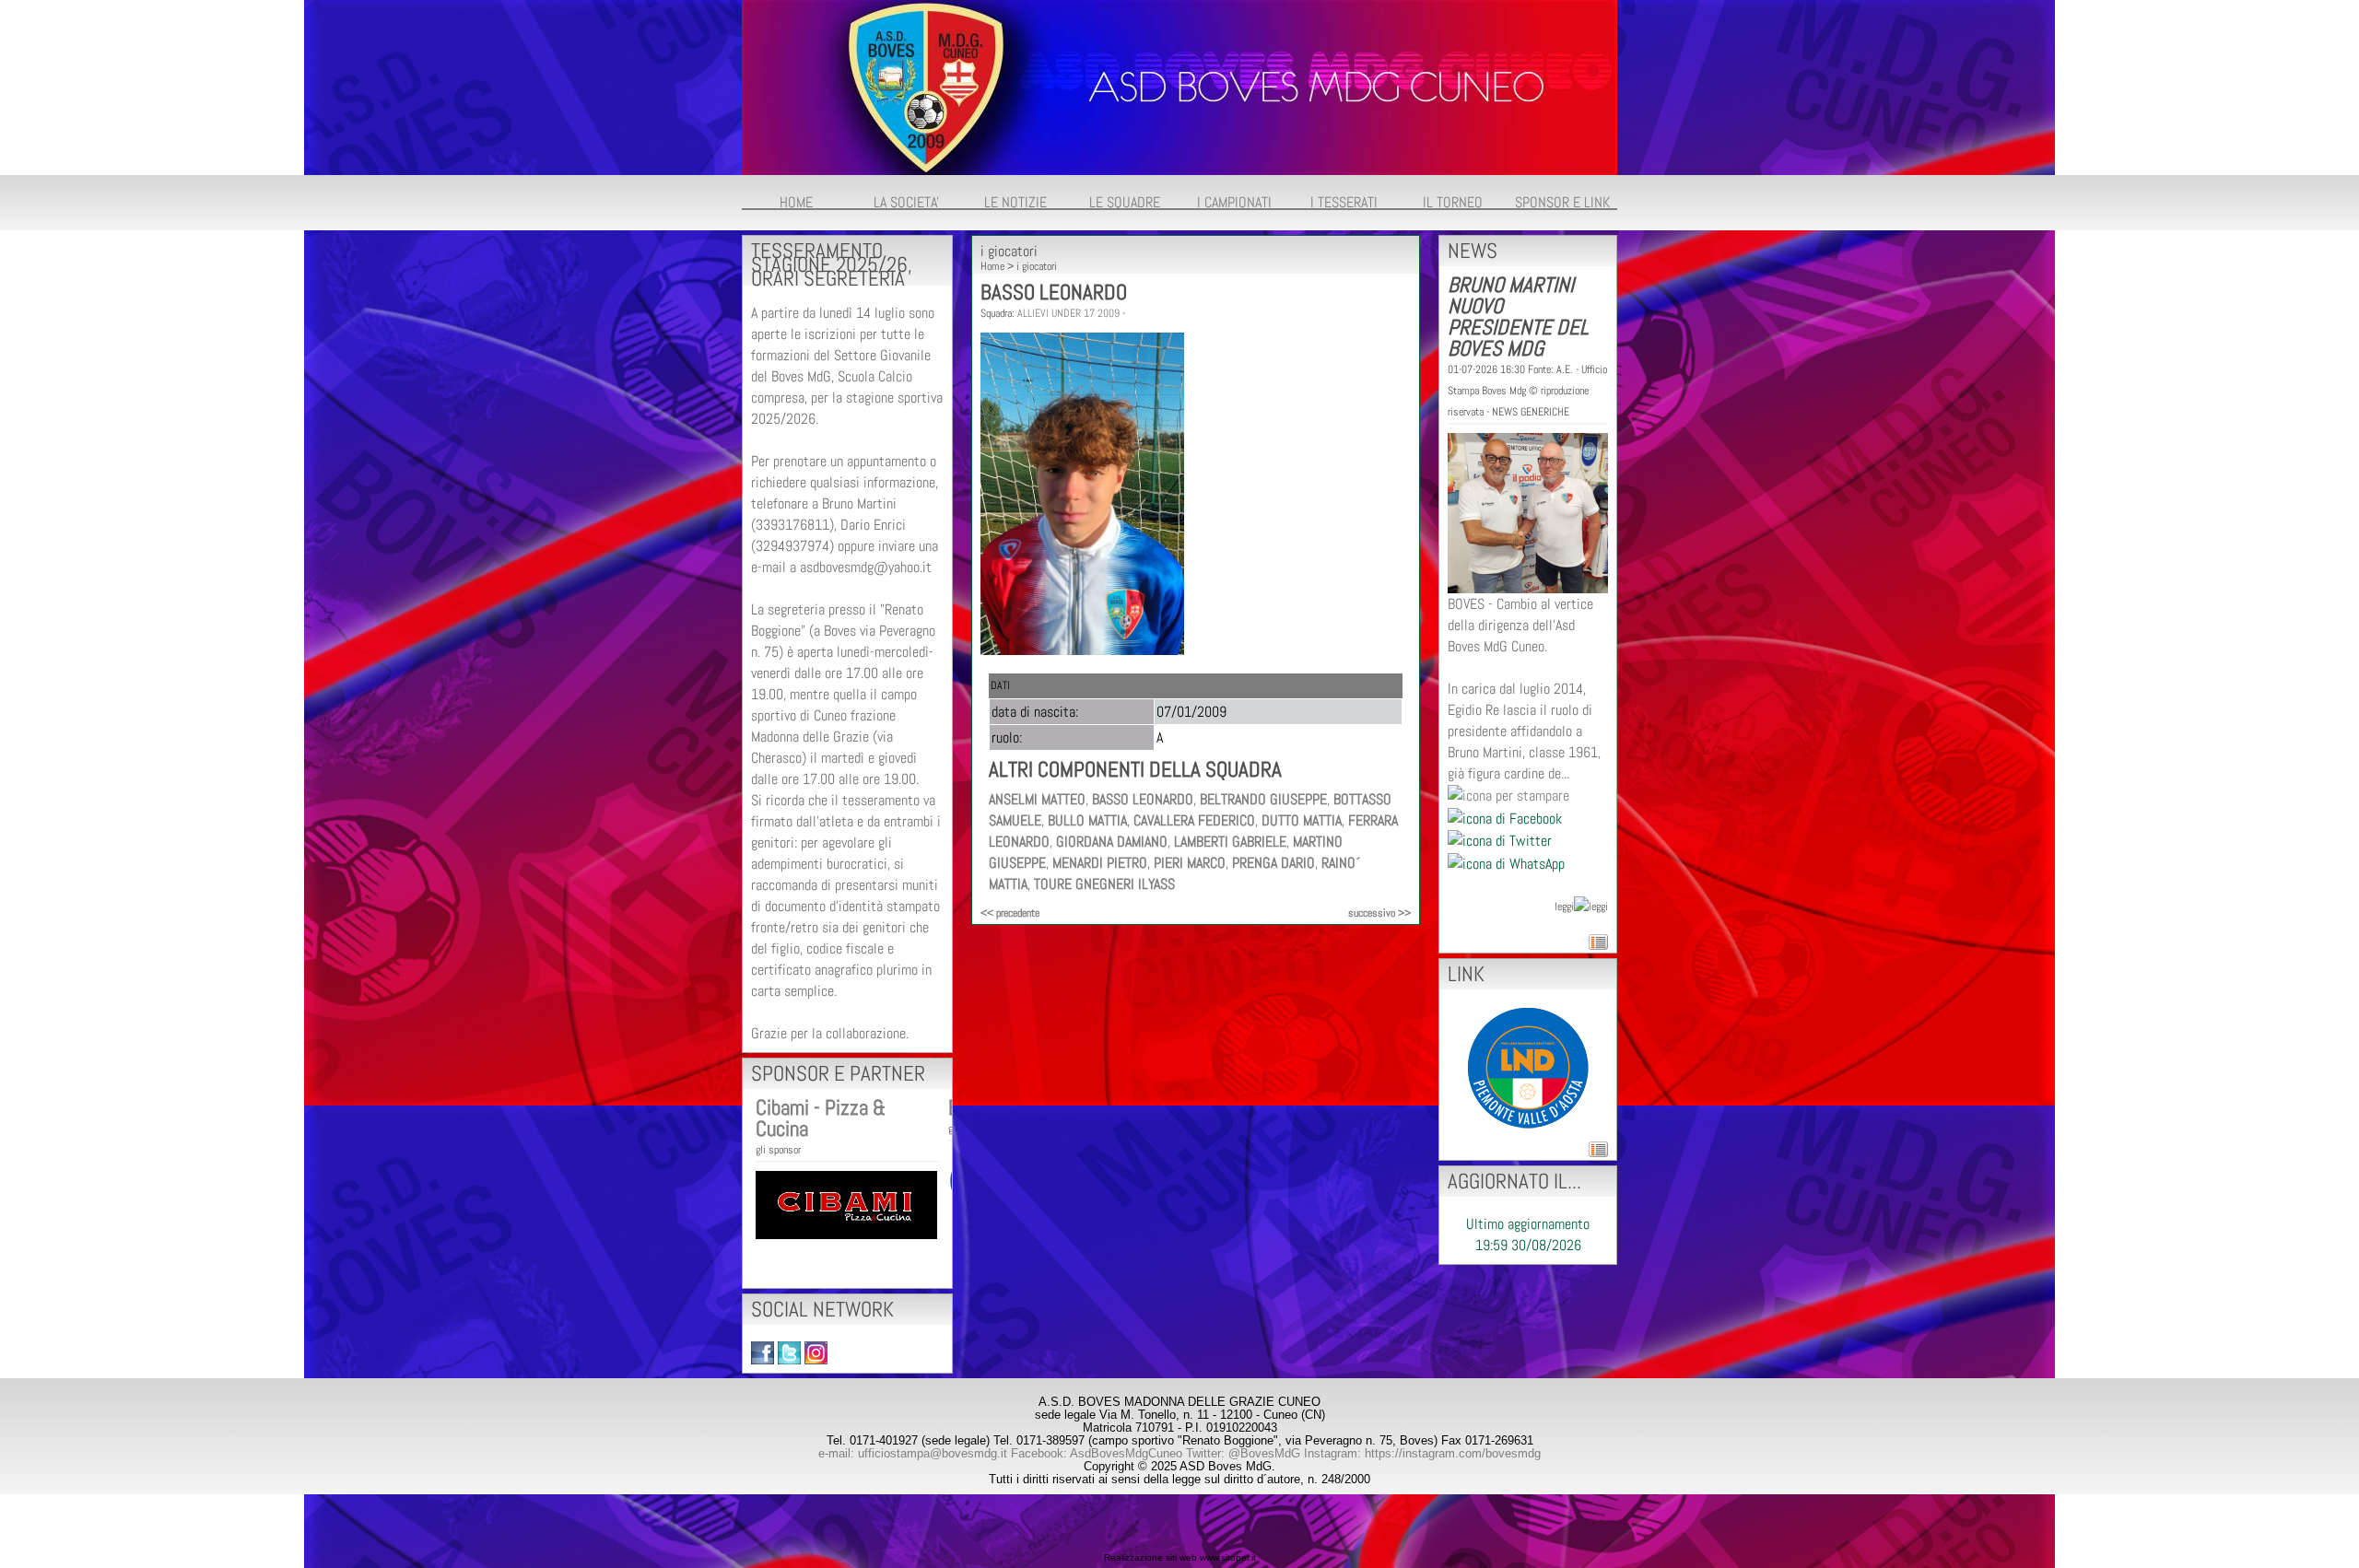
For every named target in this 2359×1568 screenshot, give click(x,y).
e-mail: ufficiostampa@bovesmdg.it (913, 1453)
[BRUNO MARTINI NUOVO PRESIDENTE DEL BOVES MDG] (1528, 512)
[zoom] (1082, 650)
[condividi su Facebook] (1505, 817)
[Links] (1528, 1066)
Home (992, 266)
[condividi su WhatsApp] (1506, 862)
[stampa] (1508, 795)
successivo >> (1379, 913)
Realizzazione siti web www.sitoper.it (1180, 1557)
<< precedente (1010, 913)
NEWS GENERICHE (1531, 412)
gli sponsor (778, 1150)
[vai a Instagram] (816, 1352)
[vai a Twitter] (789, 1352)
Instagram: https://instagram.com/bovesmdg (1422, 1453)
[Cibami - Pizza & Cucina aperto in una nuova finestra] (846, 1204)
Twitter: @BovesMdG (1243, 1453)
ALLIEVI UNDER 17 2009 (1068, 313)
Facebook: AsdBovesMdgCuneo (1097, 1453)
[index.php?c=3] (1179, 86)
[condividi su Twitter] (1500, 840)
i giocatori (1037, 266)
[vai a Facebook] (763, 1352)
